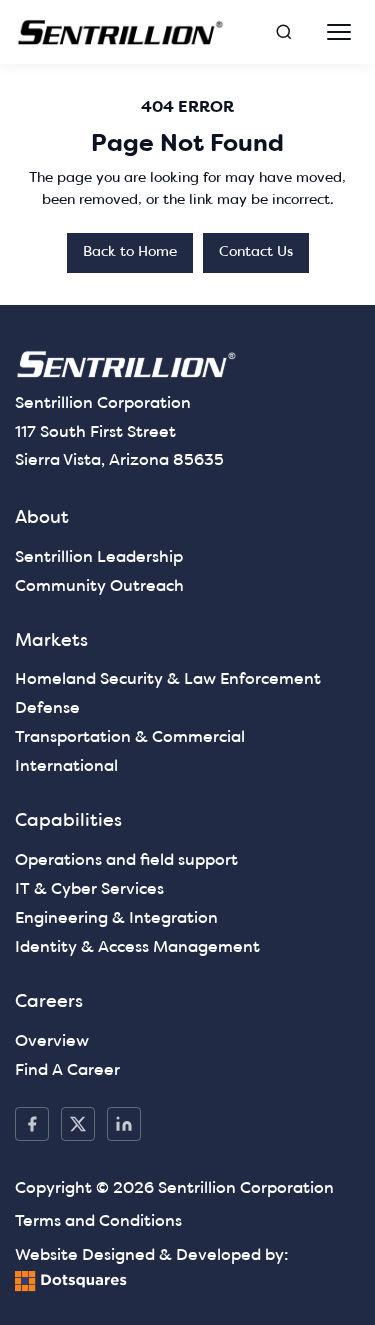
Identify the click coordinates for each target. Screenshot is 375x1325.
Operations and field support (126, 861)
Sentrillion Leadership (99, 558)
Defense (47, 709)
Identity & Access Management (137, 948)
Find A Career (67, 1071)
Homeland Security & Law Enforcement (168, 680)
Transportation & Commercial (130, 738)
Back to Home (130, 252)
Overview (52, 1042)
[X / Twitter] (78, 1124)
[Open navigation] (339, 32)
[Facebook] (32, 1124)
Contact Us (256, 252)
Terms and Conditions (98, 1222)
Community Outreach (99, 587)
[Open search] (284, 32)
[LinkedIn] (124, 1124)
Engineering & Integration (116, 919)
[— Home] (121, 32)
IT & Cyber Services (89, 890)
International (66, 767)
